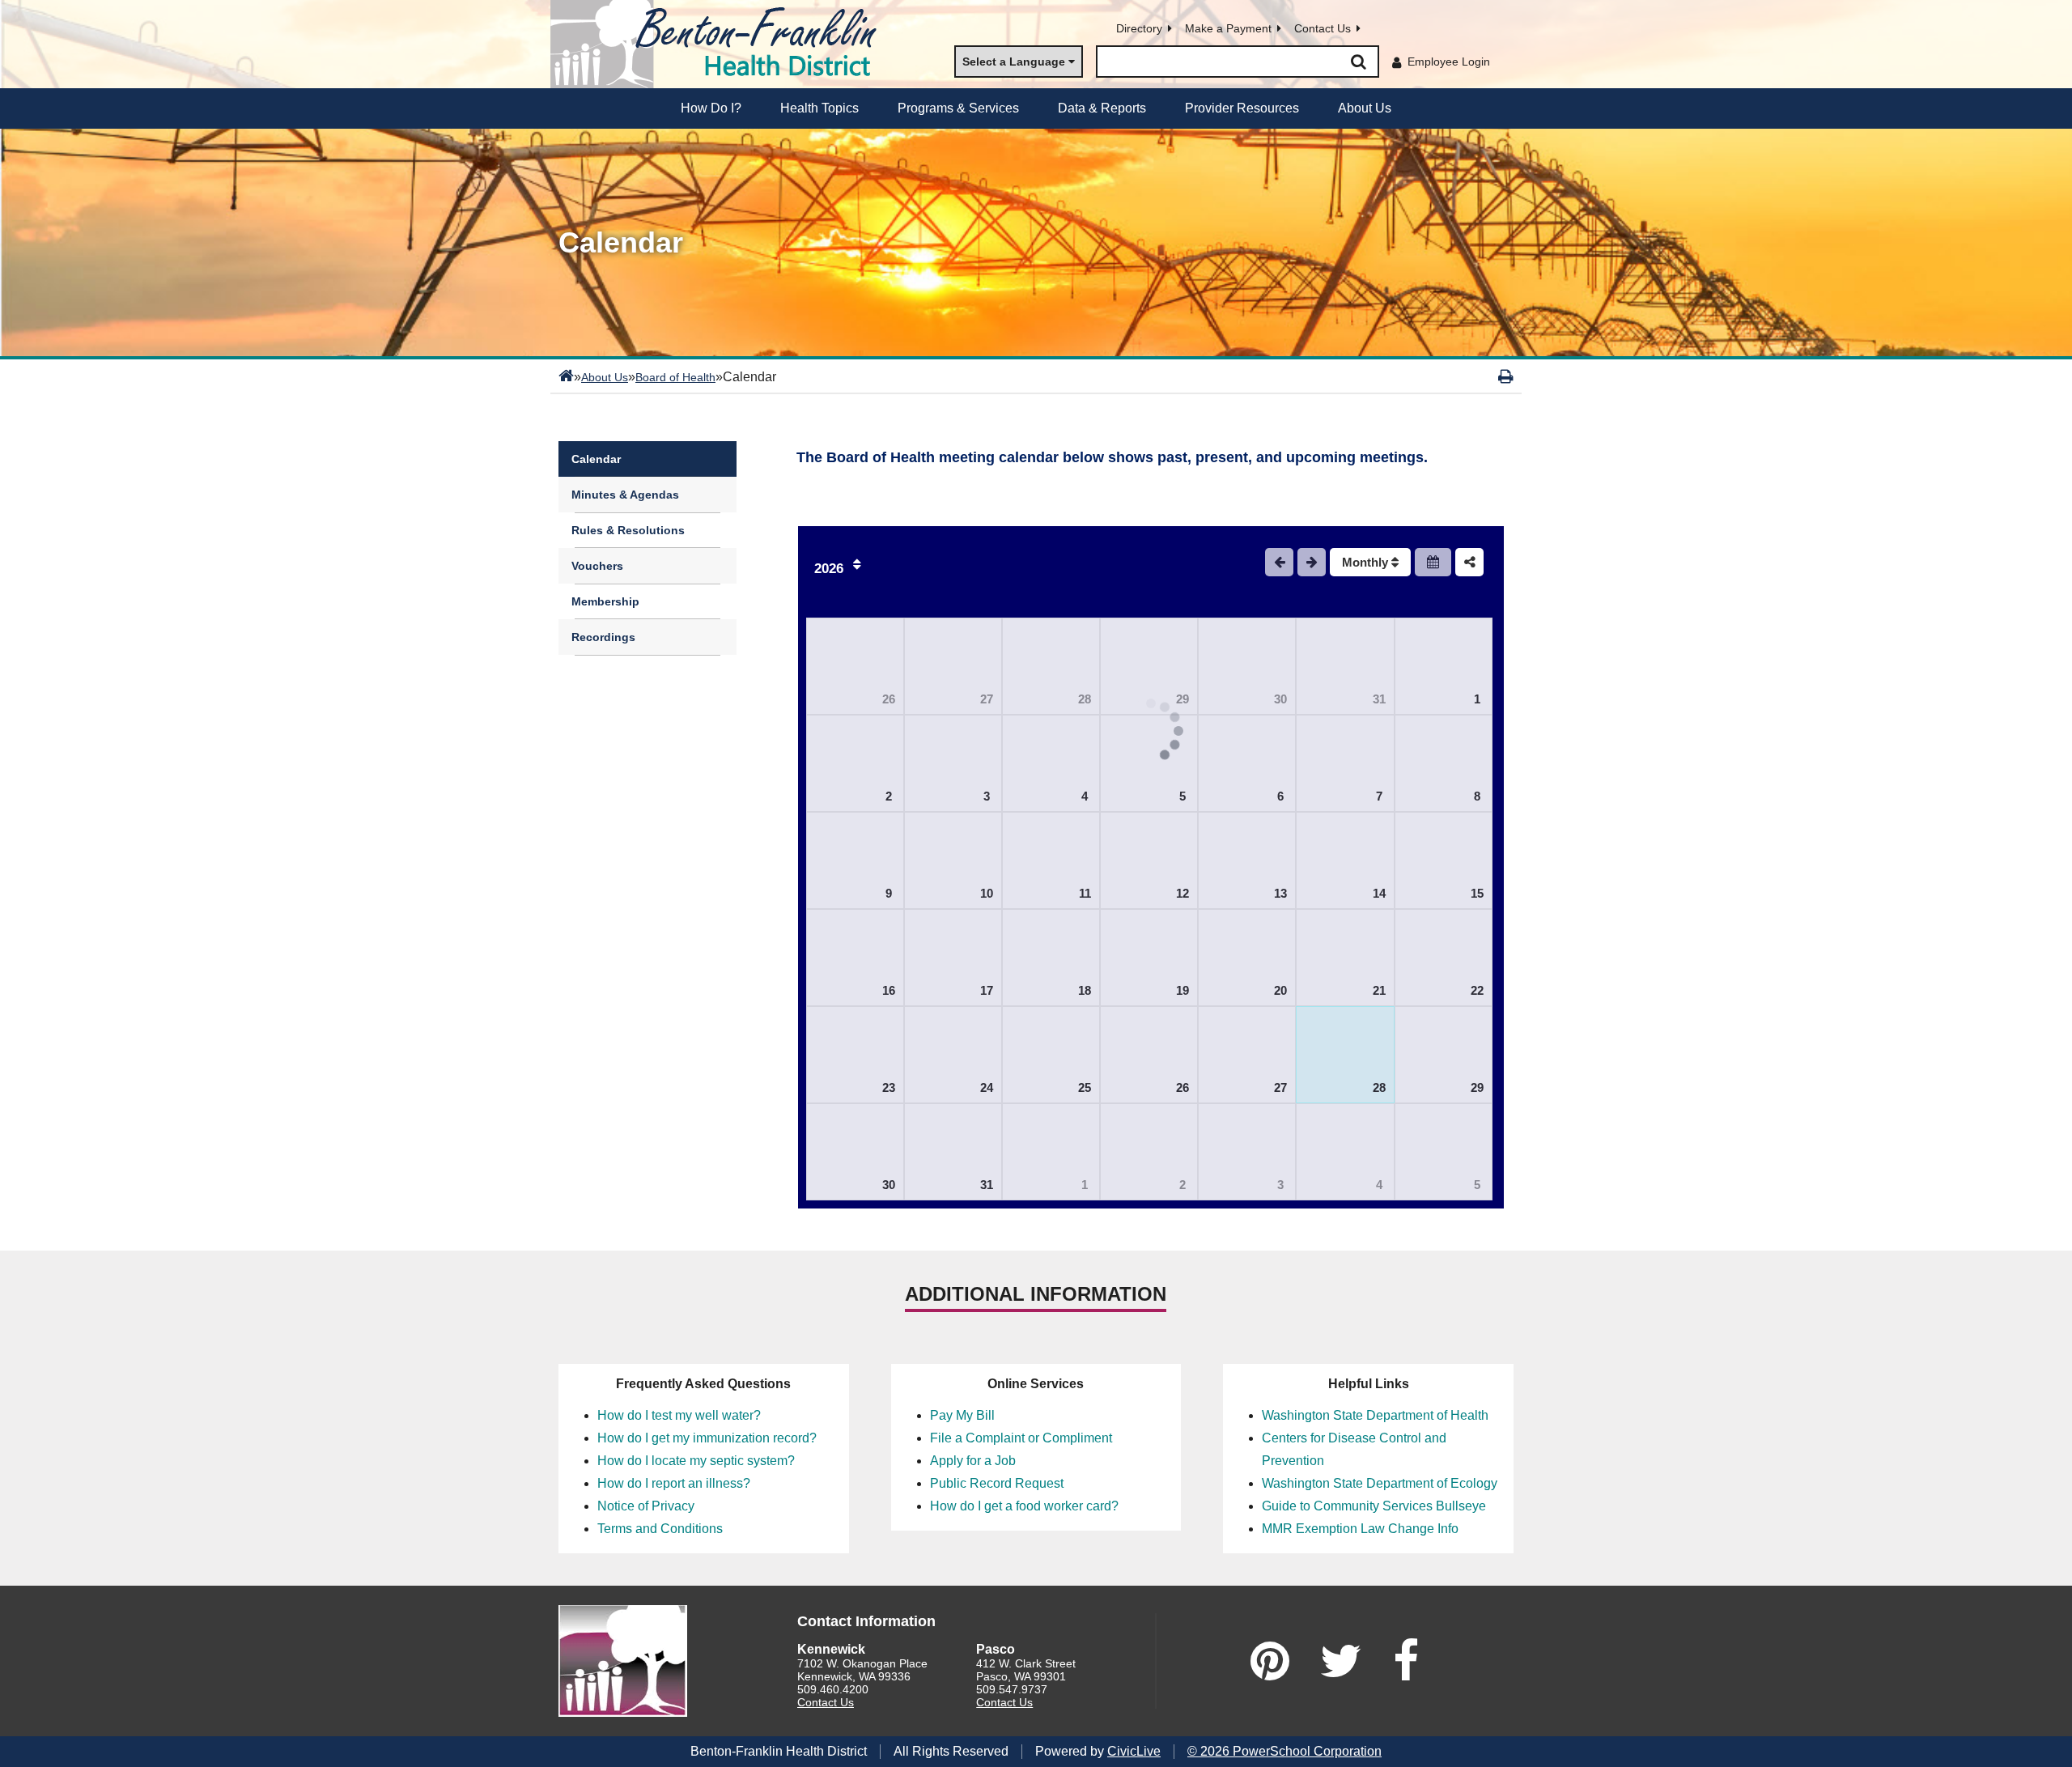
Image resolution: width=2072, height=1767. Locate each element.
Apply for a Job (973, 1461)
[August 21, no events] (1345, 958)
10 (987, 893)
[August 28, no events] (1345, 1055)
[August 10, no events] (953, 860)
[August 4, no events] (1051, 763)
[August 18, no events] (1051, 958)
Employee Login (1449, 62)
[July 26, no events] (855, 666)
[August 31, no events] (953, 1152)
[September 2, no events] (1149, 1152)
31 (1379, 699)
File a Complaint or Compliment (1021, 1438)
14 (1379, 893)
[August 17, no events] (953, 958)
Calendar (596, 459)
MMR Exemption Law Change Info (1360, 1529)
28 (1085, 699)
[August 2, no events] (855, 763)
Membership (605, 601)
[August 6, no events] (1247, 763)
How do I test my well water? (679, 1415)
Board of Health (675, 377)
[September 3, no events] (1247, 1152)
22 (1477, 990)
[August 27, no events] (1247, 1055)
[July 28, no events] (1051, 666)
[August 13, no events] (1247, 860)
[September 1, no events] (1051, 1152)
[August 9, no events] (855, 860)
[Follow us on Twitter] (1341, 1661)
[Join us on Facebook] (1406, 1661)
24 (987, 1087)
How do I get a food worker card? (1024, 1506)
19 (1182, 990)
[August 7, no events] (1345, 763)
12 (1182, 893)
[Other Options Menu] (1469, 562)
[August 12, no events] (1149, 860)
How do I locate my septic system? (696, 1461)
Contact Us (1323, 28)
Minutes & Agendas (625, 495)
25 (1085, 1087)
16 (889, 990)
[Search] (1358, 62)
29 (1477, 1087)
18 (1085, 990)
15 (1477, 893)
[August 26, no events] (1149, 1055)
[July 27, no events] (953, 666)
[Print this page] (1506, 376)
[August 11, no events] (1051, 860)
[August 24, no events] (953, 1055)
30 (1280, 699)
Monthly (1367, 562)
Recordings (603, 637)
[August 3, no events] (953, 763)
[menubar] (1036, 108)
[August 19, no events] (1149, 958)
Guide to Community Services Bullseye (1374, 1506)
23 (889, 1087)
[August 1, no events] (1444, 666)
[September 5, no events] (1444, 1152)
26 (889, 699)
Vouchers (597, 566)
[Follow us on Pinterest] (1270, 1661)
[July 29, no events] (1149, 666)
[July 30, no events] (1247, 666)
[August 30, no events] (855, 1152)
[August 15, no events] (1444, 860)
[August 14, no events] (1345, 860)
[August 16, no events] (855, 958)
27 (987, 699)
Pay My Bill (962, 1415)
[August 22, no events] (1444, 958)
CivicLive (1134, 1751)
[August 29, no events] (1444, 1055)
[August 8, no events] (1444, 763)
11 (1085, 893)
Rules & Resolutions (628, 530)
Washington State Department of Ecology (1380, 1483)
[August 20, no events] (1247, 958)
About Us (605, 377)
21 (1379, 990)
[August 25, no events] (1051, 1055)
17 (987, 990)
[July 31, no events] (1345, 666)
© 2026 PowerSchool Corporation (1284, 1751)
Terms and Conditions (660, 1529)
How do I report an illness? (674, 1483)
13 (1280, 893)
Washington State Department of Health (1375, 1415)
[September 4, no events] (1345, 1152)
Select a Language (1014, 62)
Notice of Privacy (646, 1506)
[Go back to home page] (720, 44)
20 (1280, 990)
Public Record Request (997, 1483)
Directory (1139, 28)
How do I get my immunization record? (707, 1438)
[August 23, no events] (855, 1055)
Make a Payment (1228, 28)
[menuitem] (711, 108)
